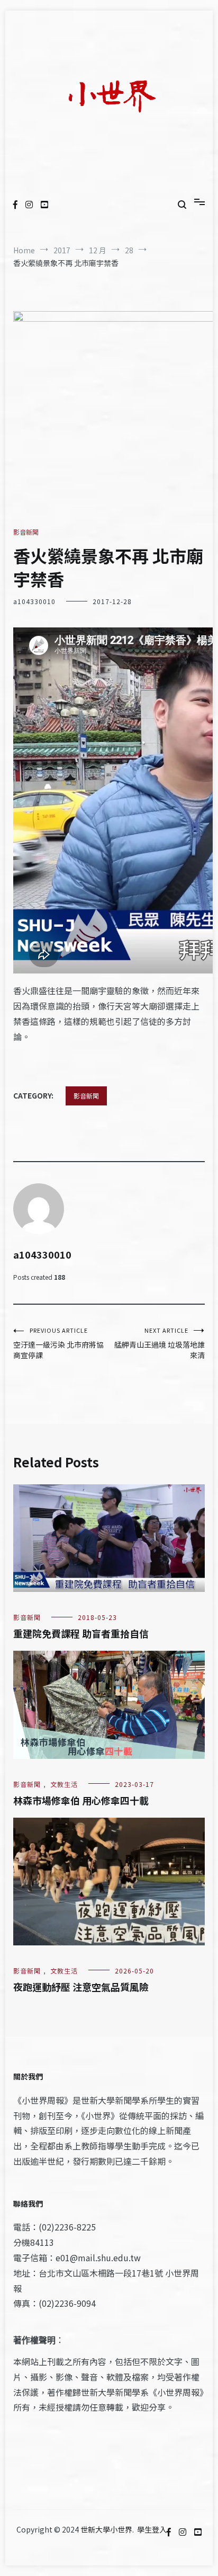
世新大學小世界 (106, 2529)
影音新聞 (26, 532)
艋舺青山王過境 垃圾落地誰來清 (160, 1343)
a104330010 (34, 601)
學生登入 (152, 2529)
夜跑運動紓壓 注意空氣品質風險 (81, 1987)
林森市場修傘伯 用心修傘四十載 (81, 1800)
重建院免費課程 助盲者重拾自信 (81, 1633)
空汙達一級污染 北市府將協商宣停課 (58, 1343)
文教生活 (64, 1784)
